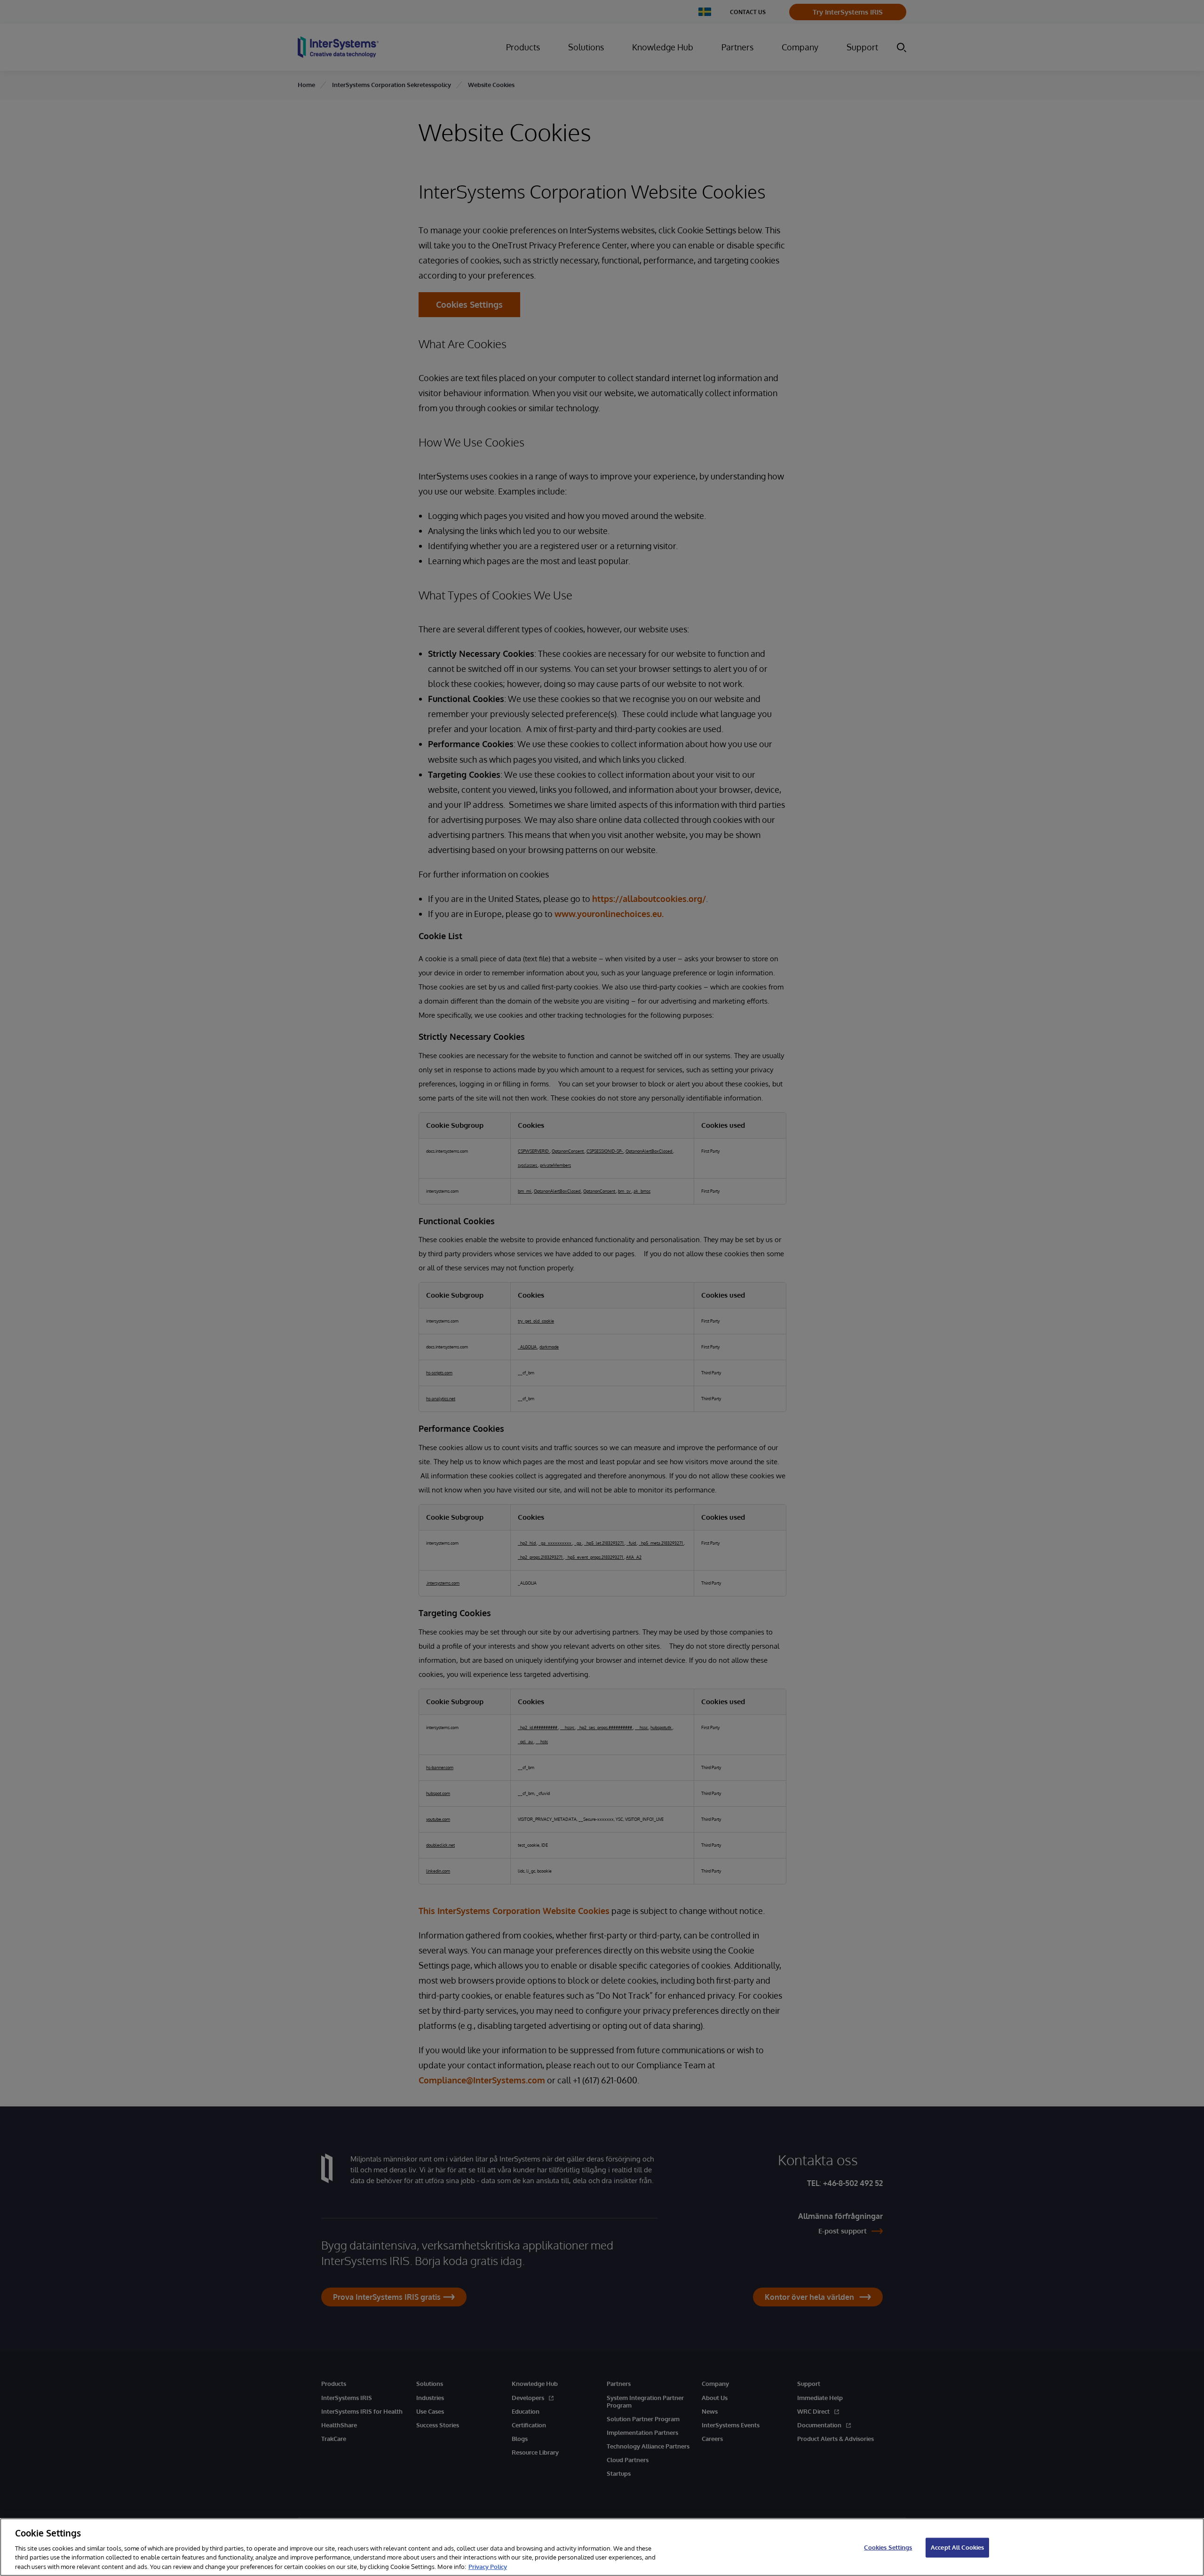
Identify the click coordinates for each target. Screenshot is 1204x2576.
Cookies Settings (888, 2547)
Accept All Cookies (957, 2547)
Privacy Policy (488, 2566)
